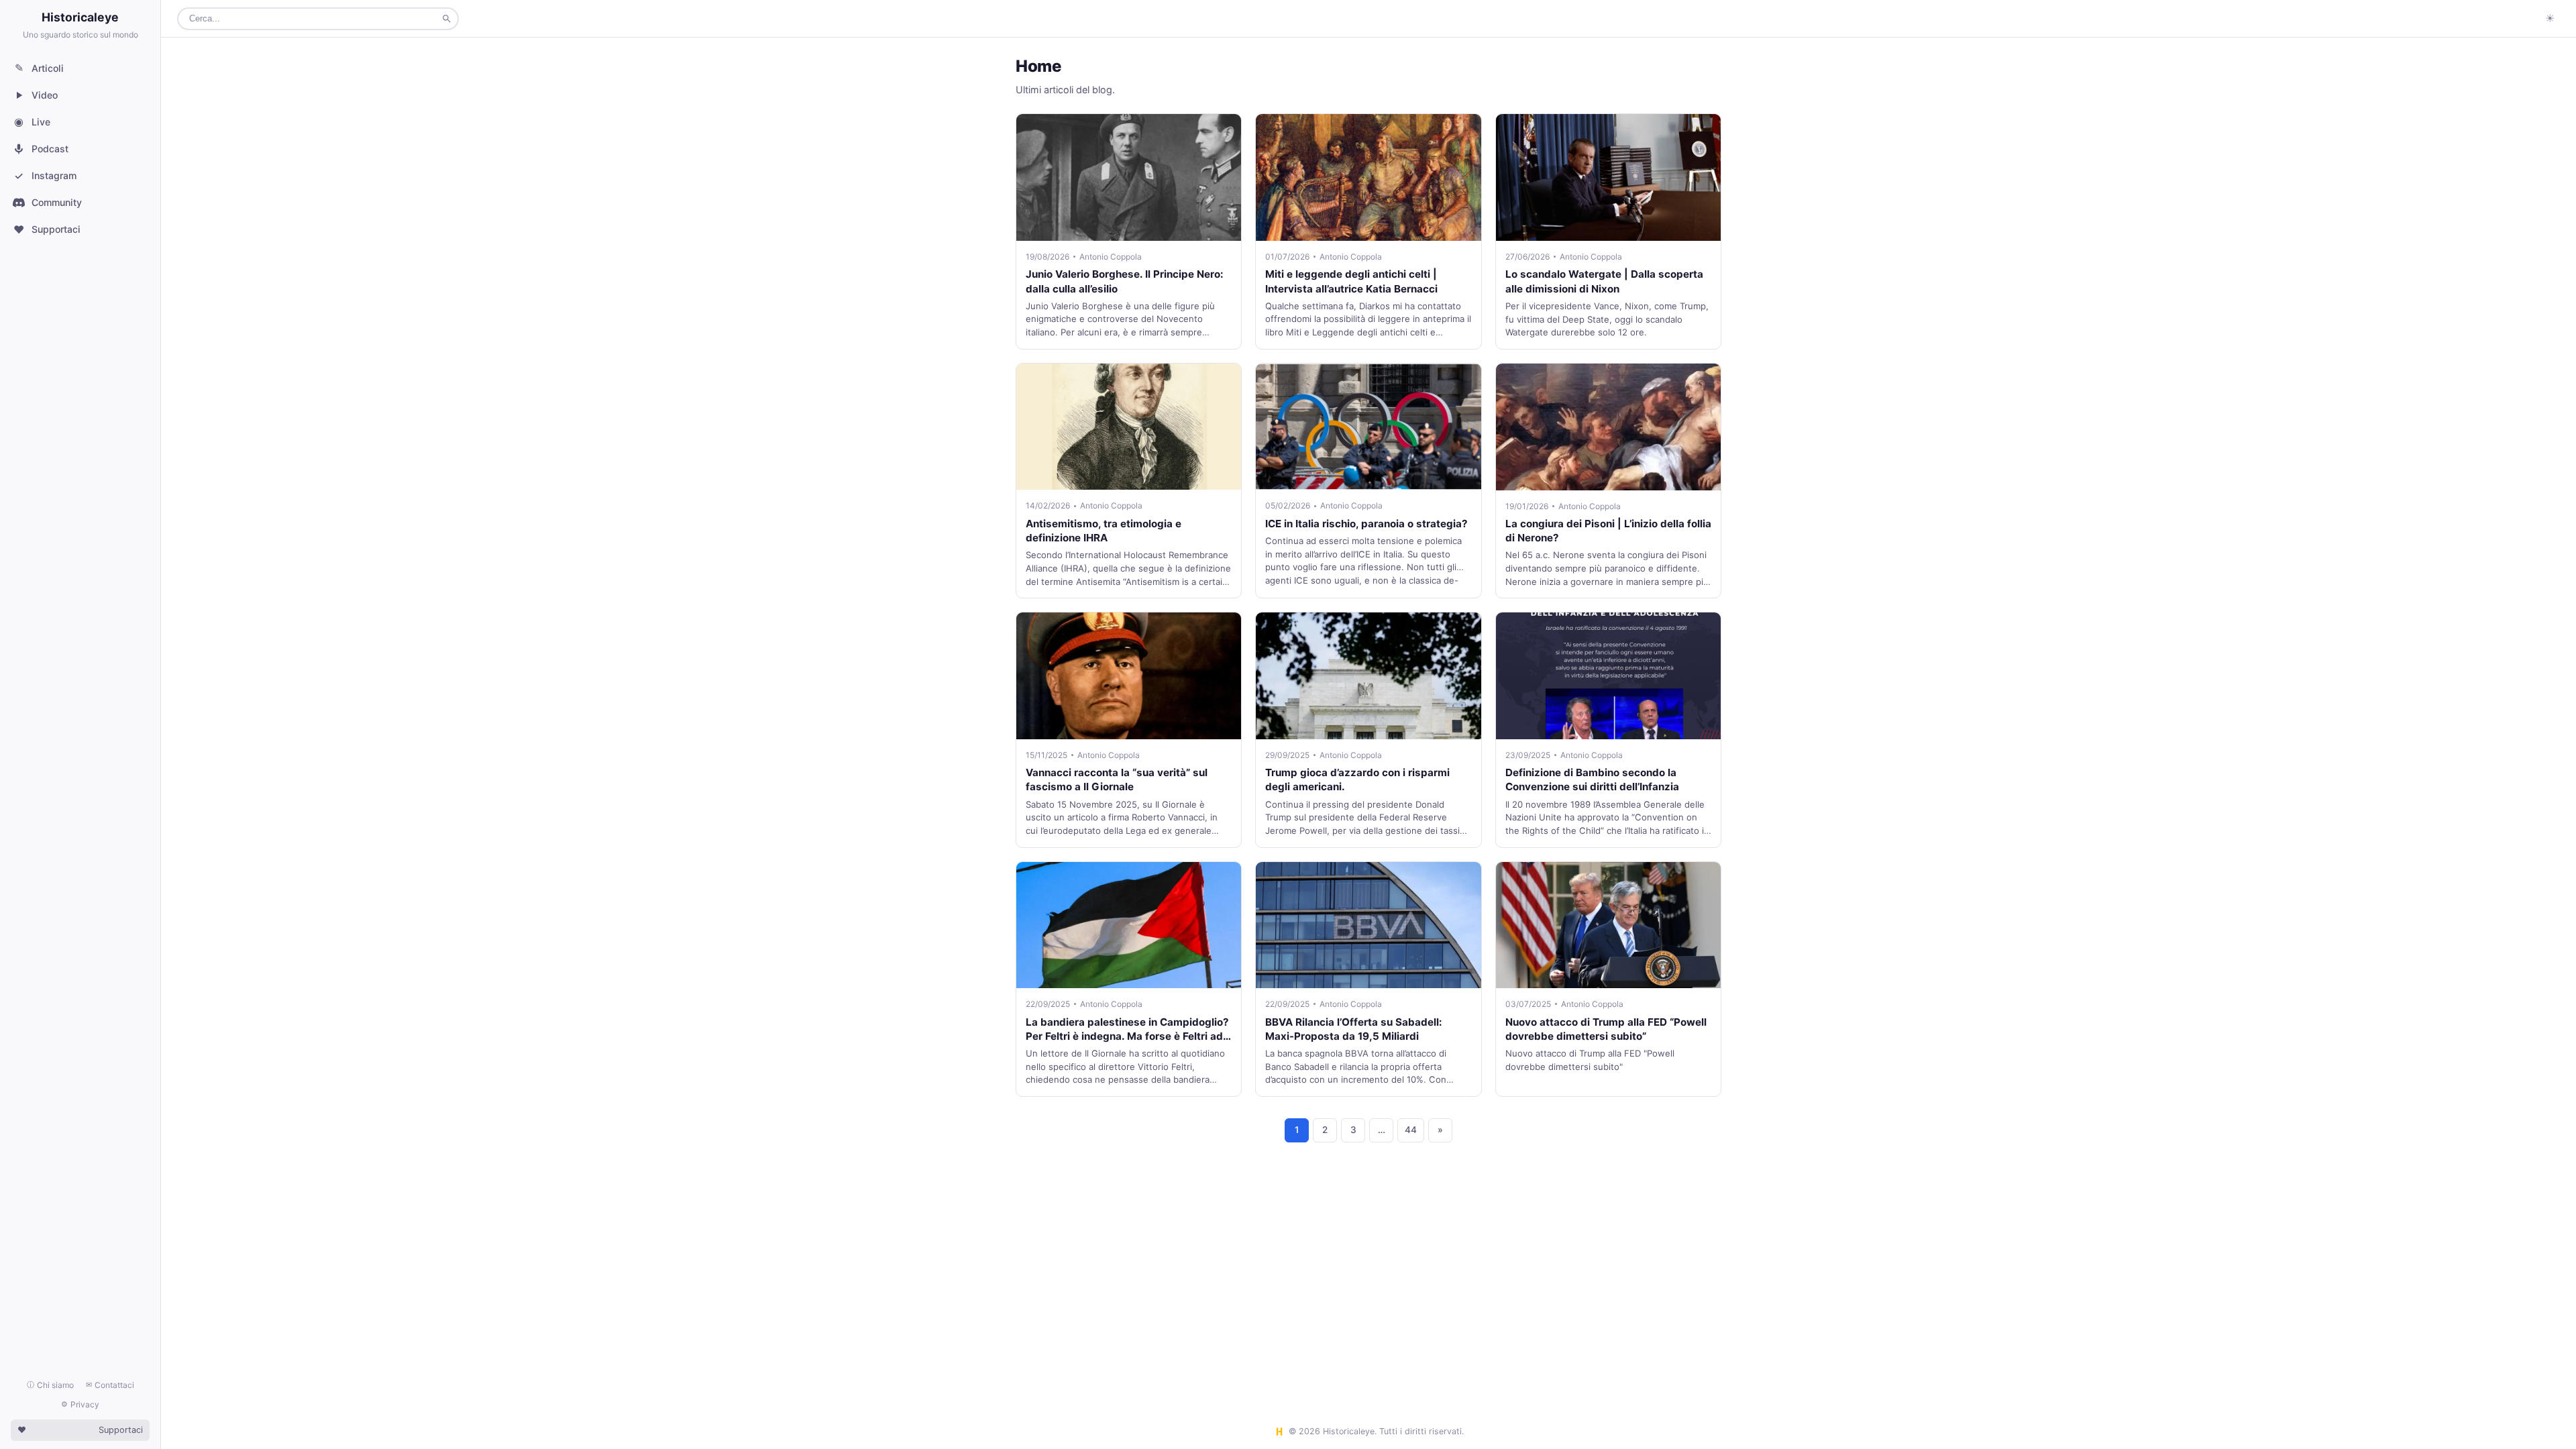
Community (57, 202)
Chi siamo (50, 1385)
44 (1411, 1130)
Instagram (45, 176)
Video (45, 95)
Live (32, 121)
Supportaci (47, 229)
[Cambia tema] (2550, 19)
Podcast (50, 149)
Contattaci (110, 1385)
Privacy (80, 1404)
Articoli (40, 68)
